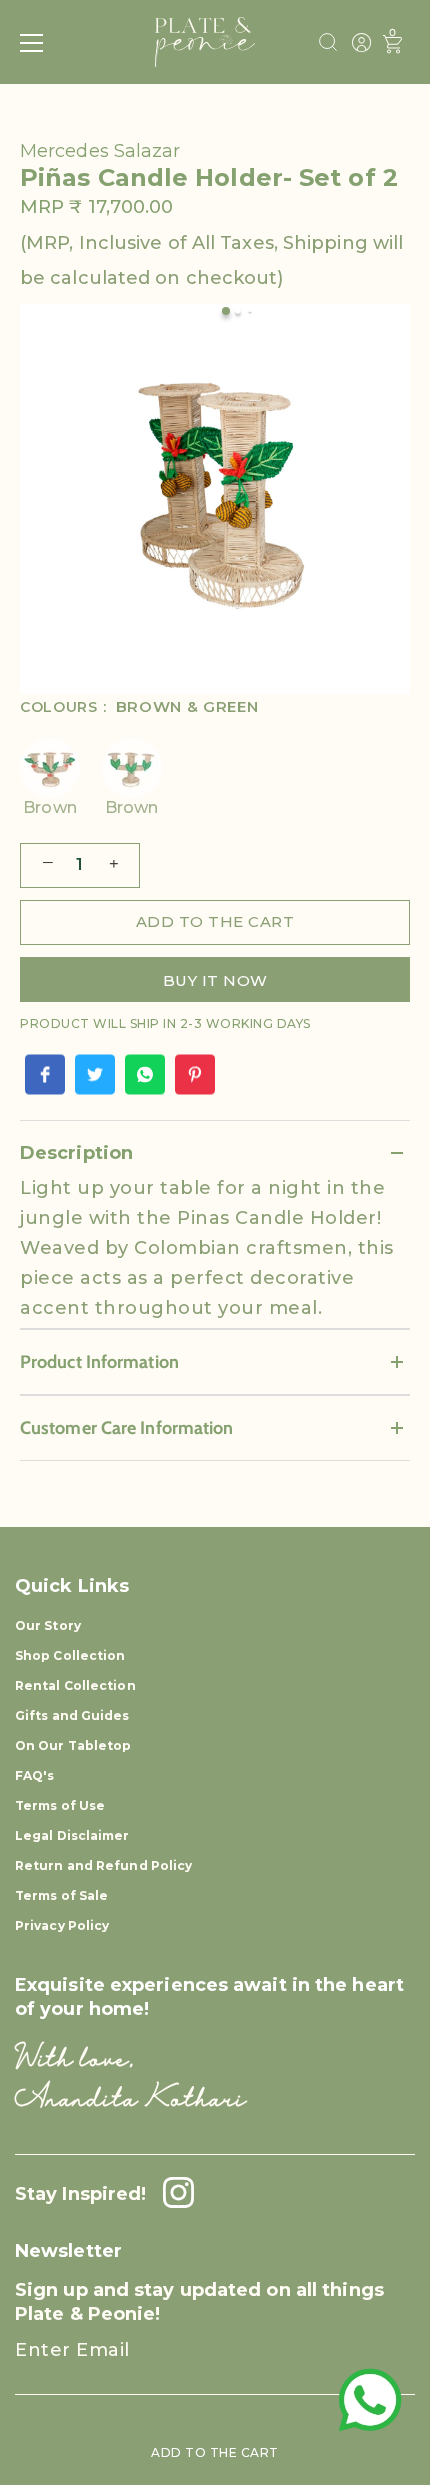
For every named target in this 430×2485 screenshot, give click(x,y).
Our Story (48, 1625)
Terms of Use (60, 1805)
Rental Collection (75, 1685)
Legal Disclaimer (72, 1835)
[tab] (215, 1250)
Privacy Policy (62, 1925)
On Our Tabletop (73, 1745)
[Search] (328, 45)
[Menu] (32, 43)
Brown (50, 807)
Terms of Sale (61, 1895)
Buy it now (215, 980)
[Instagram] (173, 2194)
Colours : (139, 707)
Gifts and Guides (72, 1715)
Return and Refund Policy (103, 1865)
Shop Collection (70, 1655)
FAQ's (35, 1775)
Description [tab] (76, 1153)
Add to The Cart (215, 2452)
